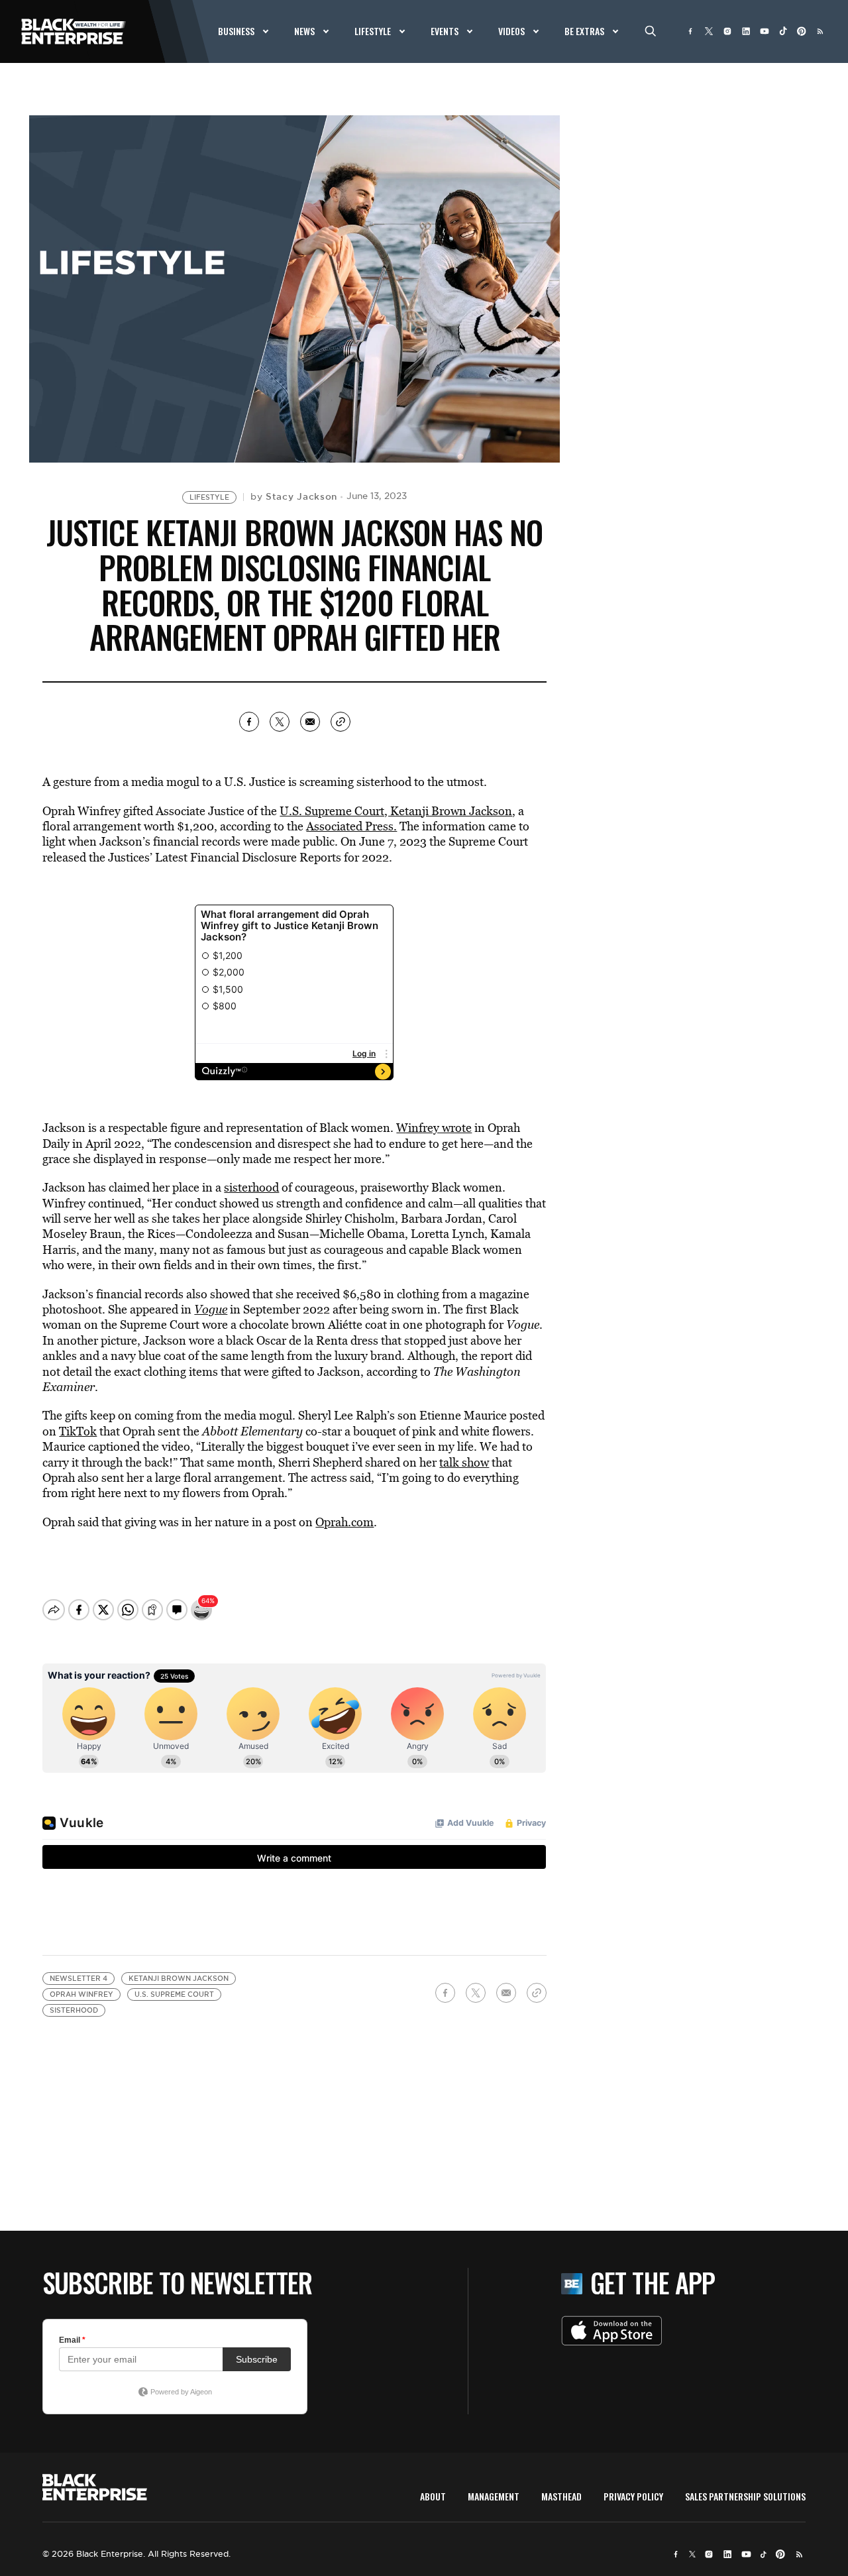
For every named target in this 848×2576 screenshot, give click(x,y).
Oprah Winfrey (81, 1994)
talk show (464, 1462)
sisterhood (251, 1187)
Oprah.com (344, 1522)
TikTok (78, 1431)
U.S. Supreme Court (174, 1994)
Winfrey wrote (434, 1128)
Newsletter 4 (79, 1979)
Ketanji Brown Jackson (179, 1979)
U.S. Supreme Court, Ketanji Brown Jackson (396, 811)
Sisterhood (74, 2010)
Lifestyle (209, 497)
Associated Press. (351, 826)
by (294, 496)
